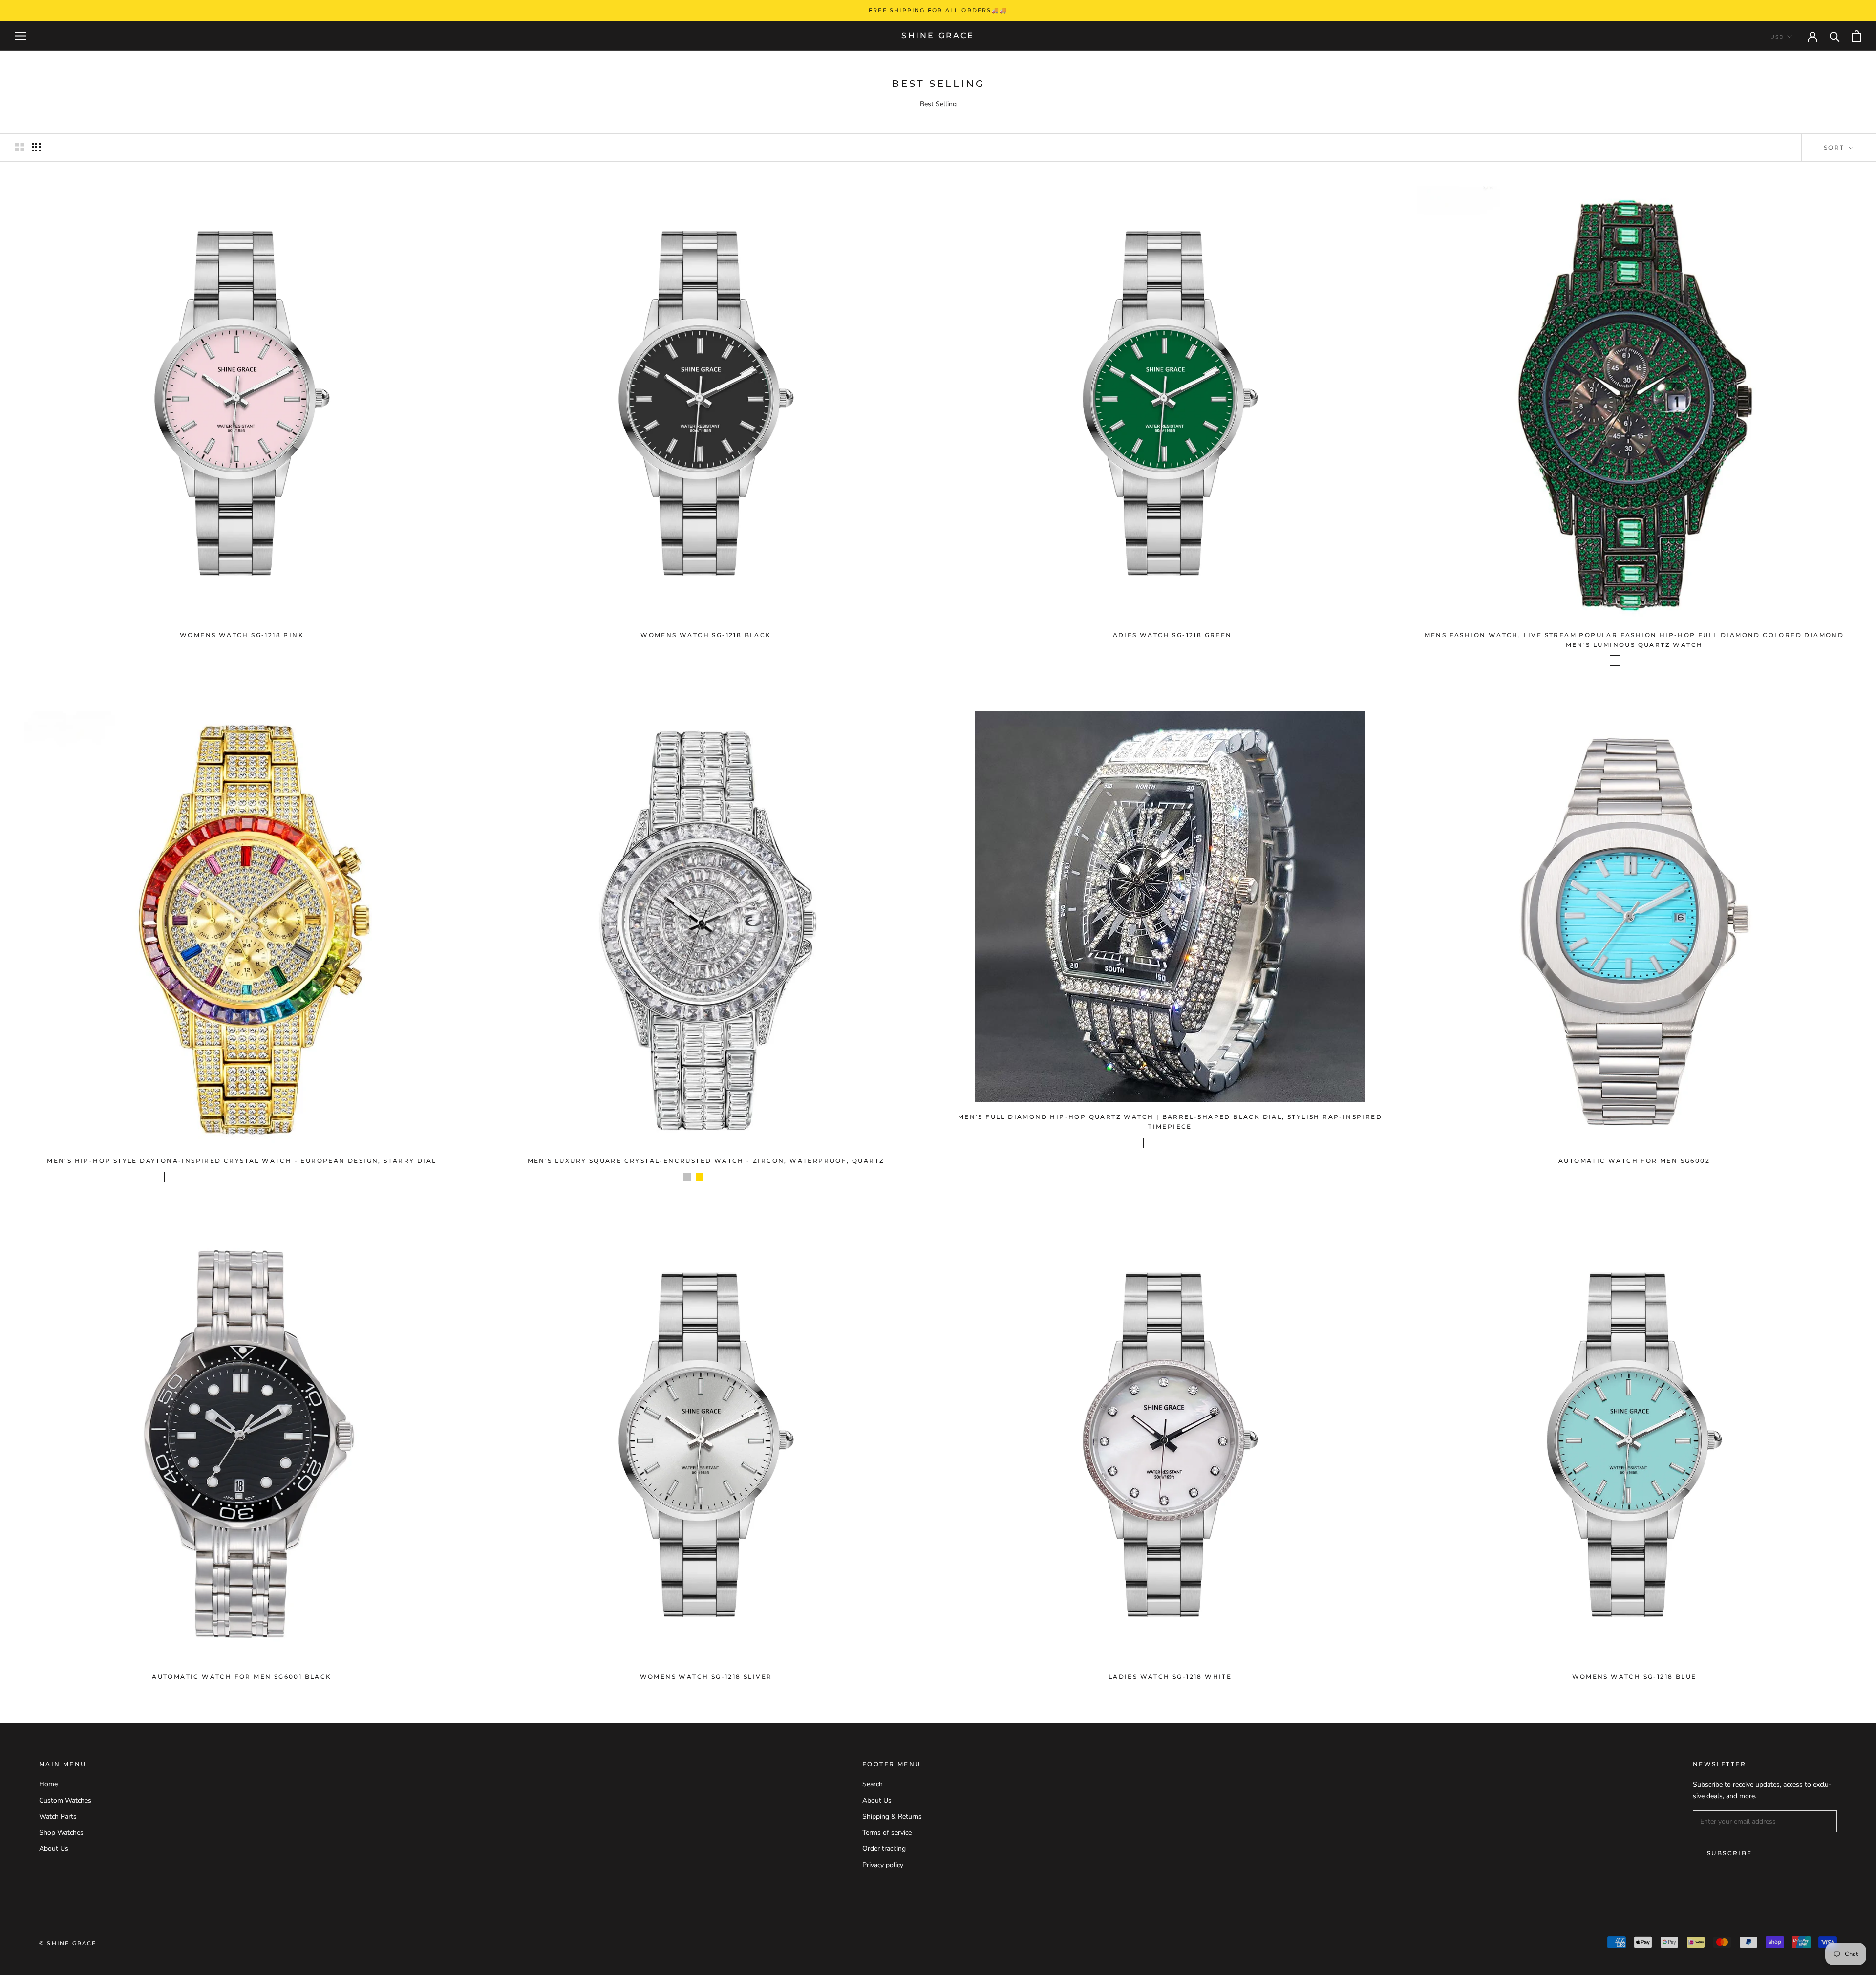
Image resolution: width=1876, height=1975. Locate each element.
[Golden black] (1202, 1143)
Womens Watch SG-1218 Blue (1634, 1677)
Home (48, 1784)
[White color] (312, 1177)
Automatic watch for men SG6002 (1634, 1161)
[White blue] (299, 1177)
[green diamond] (1615, 661)
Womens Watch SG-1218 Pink (242, 635)
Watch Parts (58, 1816)
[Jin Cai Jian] (324, 1177)
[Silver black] (1151, 1143)
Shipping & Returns (892, 1816)
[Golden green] (185, 1177)
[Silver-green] (159, 1177)
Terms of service (887, 1833)
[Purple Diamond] (1653, 661)
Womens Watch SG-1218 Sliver (706, 1677)
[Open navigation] (21, 36)
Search (873, 1784)
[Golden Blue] (1189, 1143)
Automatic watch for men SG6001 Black (242, 1677)
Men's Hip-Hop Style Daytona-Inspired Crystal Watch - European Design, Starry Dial (242, 1161)
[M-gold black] (1176, 1143)
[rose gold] (725, 1177)
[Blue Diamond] (1628, 661)
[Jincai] (210, 1177)
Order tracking (884, 1849)
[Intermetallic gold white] (197, 1177)
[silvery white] (172, 1177)
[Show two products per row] (20, 147)
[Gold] (700, 1177)
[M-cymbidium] (1164, 1143)
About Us (54, 1849)
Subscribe (1730, 1853)
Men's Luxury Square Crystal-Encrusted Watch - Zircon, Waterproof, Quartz (706, 1161)
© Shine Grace (68, 1943)
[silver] (687, 1177)
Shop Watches (61, 1833)
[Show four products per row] (36, 147)
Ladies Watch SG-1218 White (1170, 1677)
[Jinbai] (248, 1177)
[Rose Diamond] (1641, 661)
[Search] (1835, 36)
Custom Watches (65, 1800)
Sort (1835, 147)
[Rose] (286, 1177)
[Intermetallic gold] (712, 1177)
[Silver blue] (1138, 1143)
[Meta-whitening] (274, 1177)
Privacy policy (883, 1865)
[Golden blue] (235, 1177)
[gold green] (223, 1177)
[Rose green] (261, 1177)
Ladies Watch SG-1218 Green (1170, 635)
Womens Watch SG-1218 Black (706, 635)
